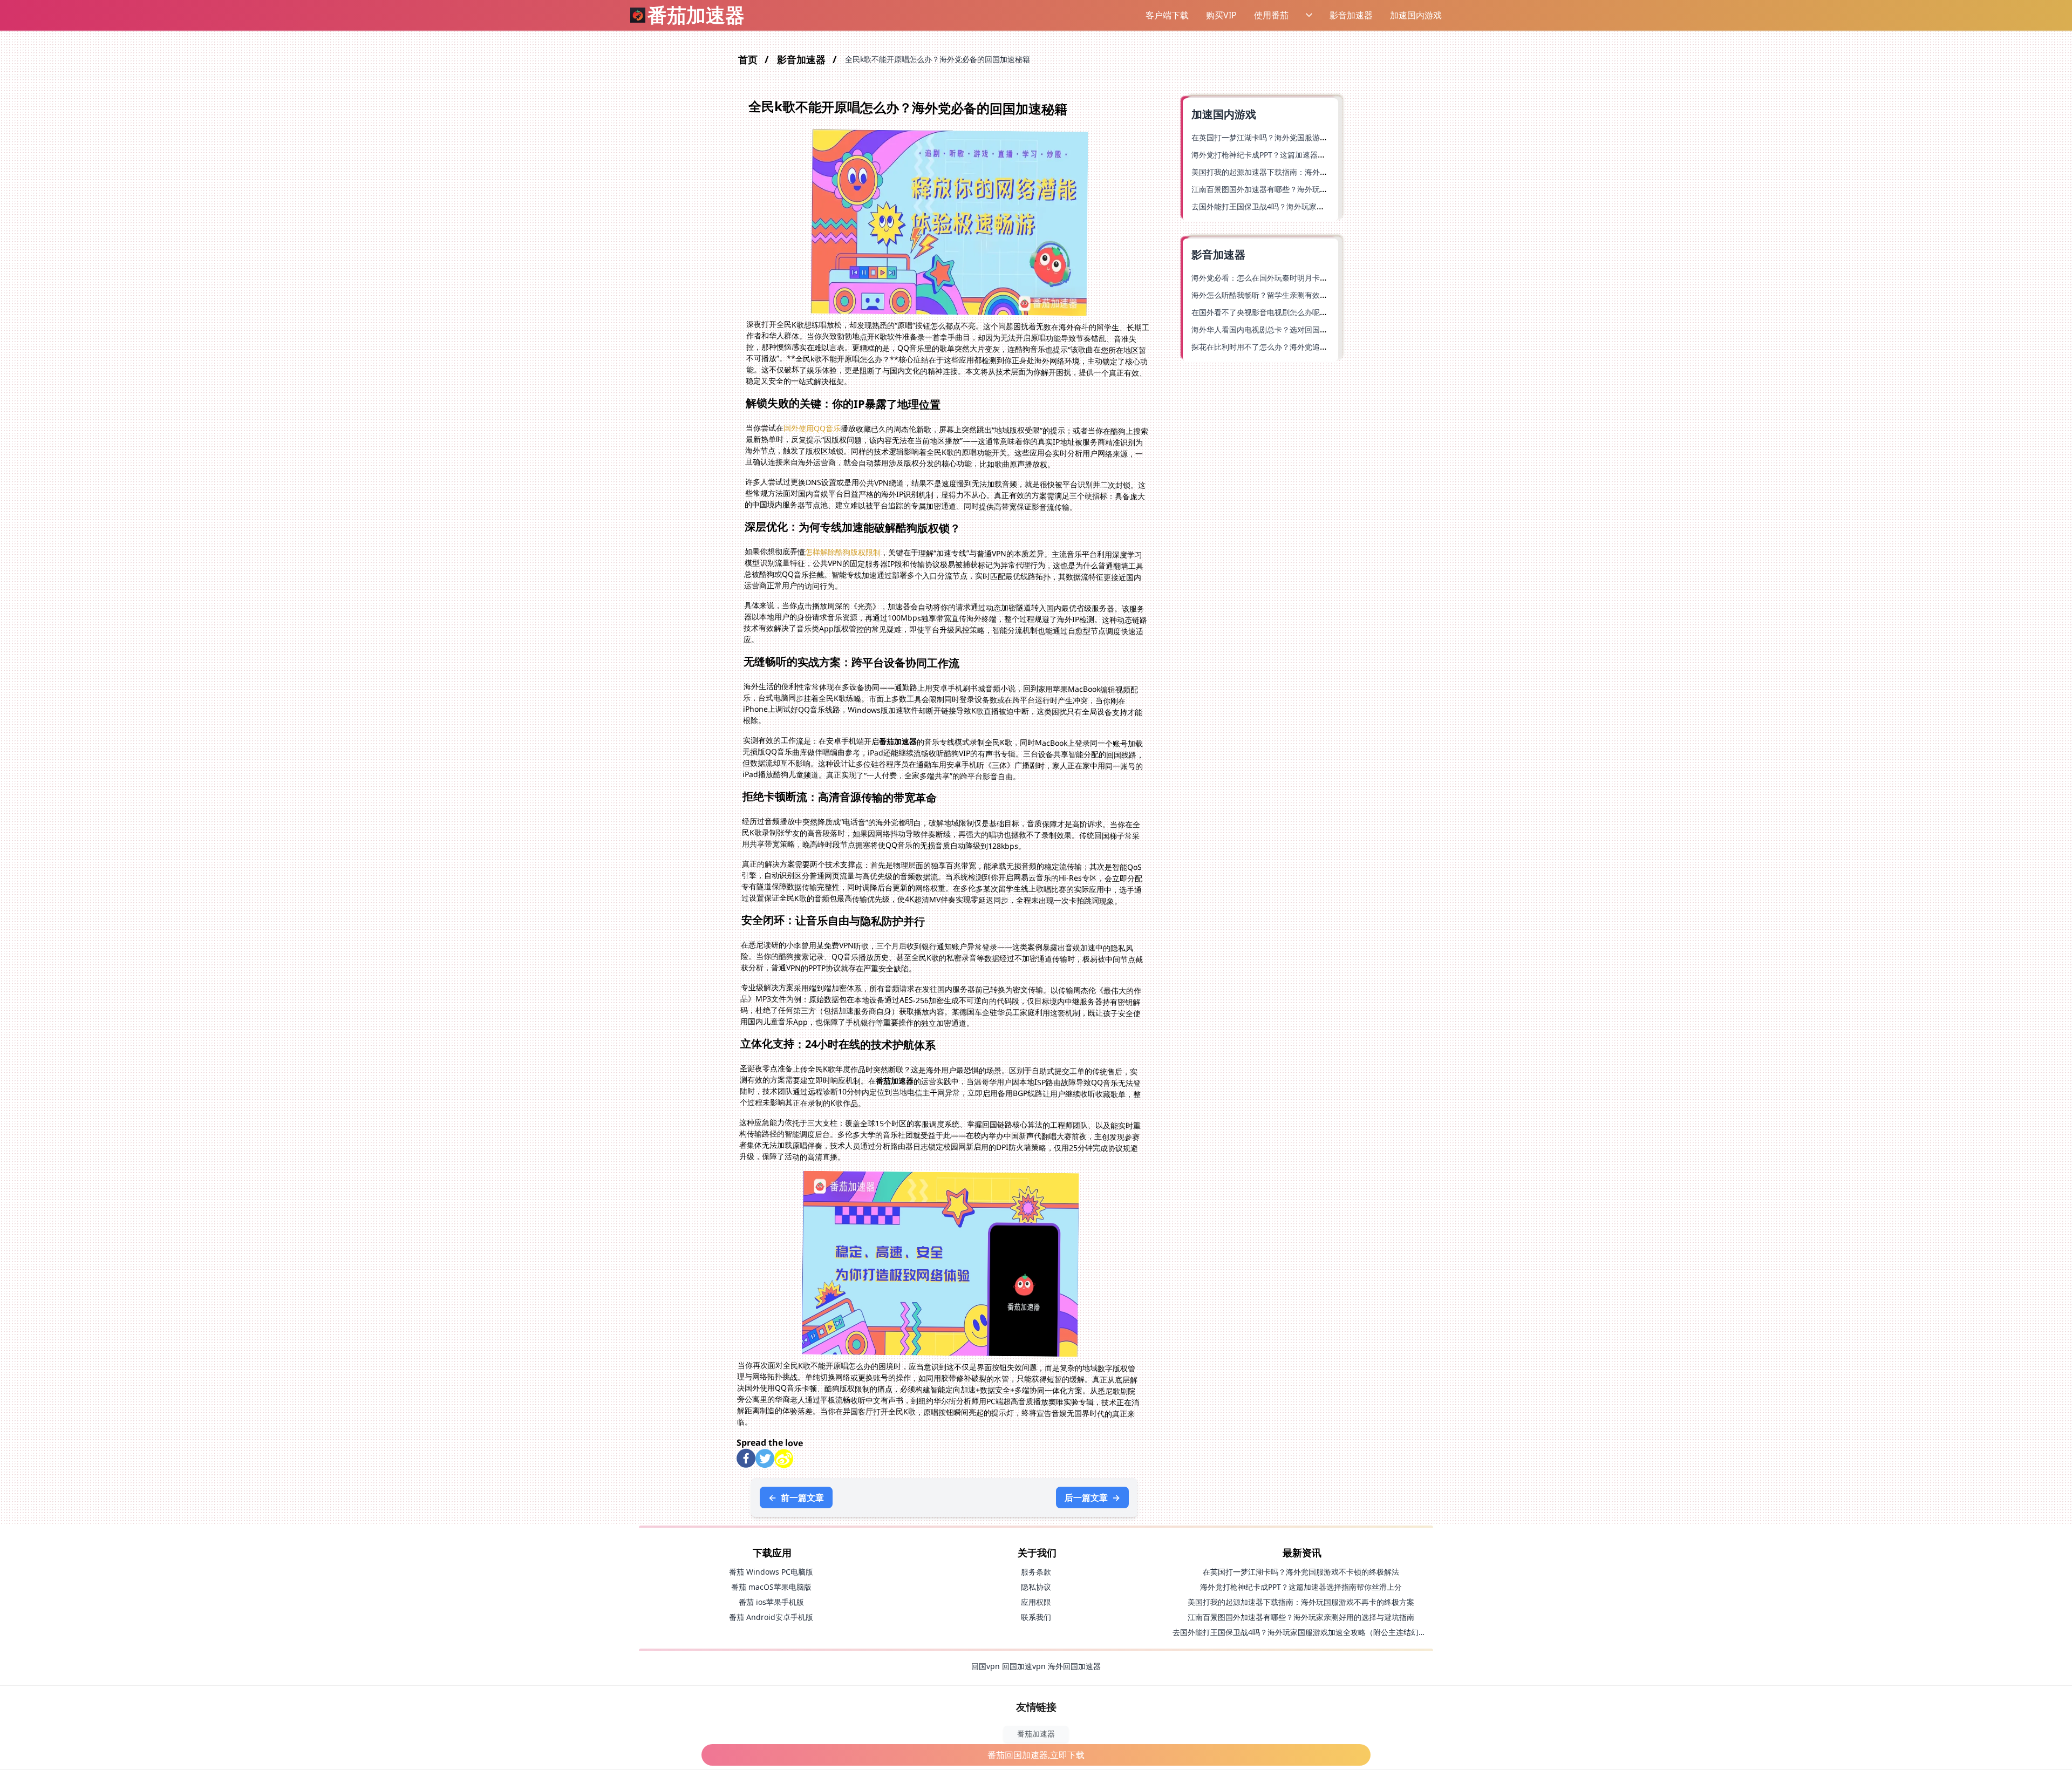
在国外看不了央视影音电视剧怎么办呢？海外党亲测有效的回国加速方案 (1312, 312)
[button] (1098, 15)
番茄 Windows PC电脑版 (771, 1572)
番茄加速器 (1036, 1734)
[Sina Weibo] (784, 1459)
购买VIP (1221, 15)
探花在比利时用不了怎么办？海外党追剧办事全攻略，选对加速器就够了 (1312, 347)
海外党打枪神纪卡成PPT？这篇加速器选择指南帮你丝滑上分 (1292, 155)
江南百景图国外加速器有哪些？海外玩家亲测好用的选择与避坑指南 (1305, 189)
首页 (749, 59)
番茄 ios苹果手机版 (771, 1602)
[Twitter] (765, 1458)
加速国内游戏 (1416, 15)
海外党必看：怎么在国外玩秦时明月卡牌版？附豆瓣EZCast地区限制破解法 (1317, 278)
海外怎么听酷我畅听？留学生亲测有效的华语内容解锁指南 (1290, 295)
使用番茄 (1271, 15)
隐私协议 (1036, 1587)
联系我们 (1036, 1617)
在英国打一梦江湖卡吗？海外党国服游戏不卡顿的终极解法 (1290, 137)
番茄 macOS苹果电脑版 (771, 1587)
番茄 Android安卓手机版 (771, 1617)
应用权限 (1036, 1602)
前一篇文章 (796, 1497)
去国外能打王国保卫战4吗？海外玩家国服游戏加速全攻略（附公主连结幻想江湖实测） (1318, 1632)
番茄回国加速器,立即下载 (1036, 1755)
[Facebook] (746, 1458)
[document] (1036, 885)
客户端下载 (1167, 15)
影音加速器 (1351, 15)
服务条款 (1036, 1572)
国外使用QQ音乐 (812, 428)
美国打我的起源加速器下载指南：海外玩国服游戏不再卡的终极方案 (1305, 172)
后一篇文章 (1092, 1497)
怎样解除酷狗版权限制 (843, 552)
